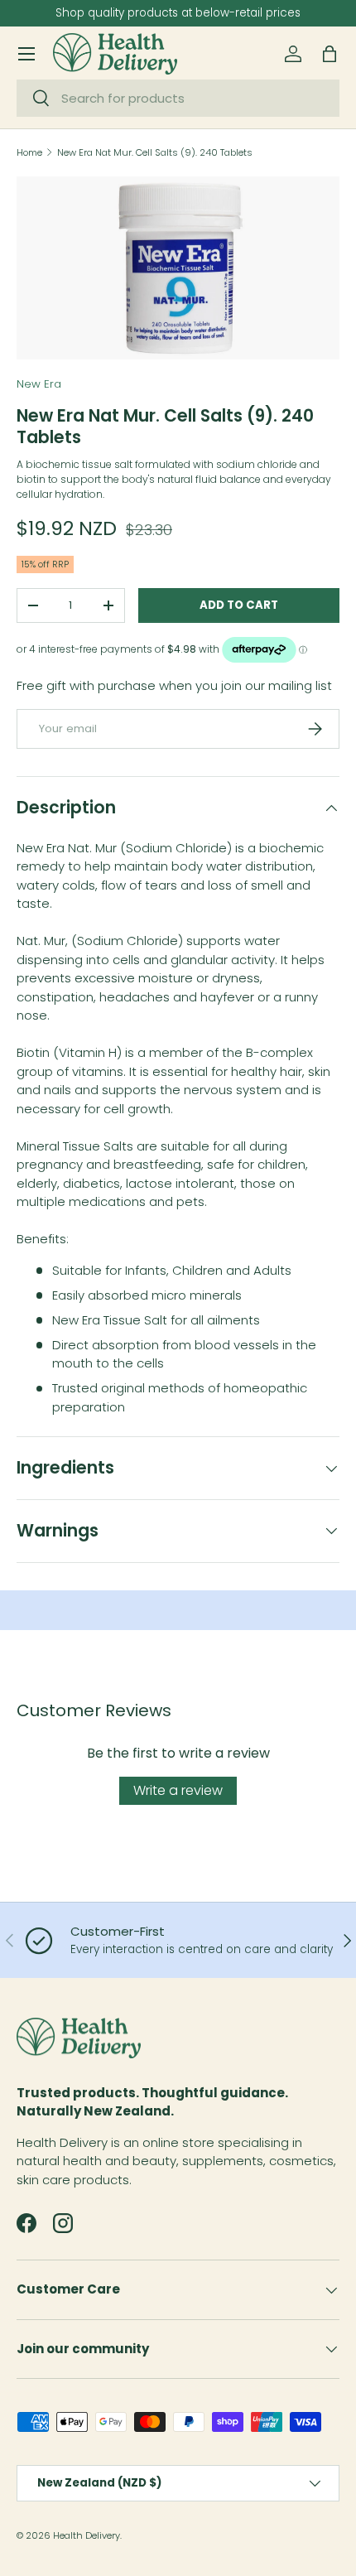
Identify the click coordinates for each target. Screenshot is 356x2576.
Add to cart (239, 605)
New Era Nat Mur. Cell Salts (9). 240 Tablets (155, 153)
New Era (39, 384)
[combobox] (178, 98)
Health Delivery (87, 2535)
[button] (330, 54)
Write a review (178, 1790)
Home (29, 153)
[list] (178, 268)
